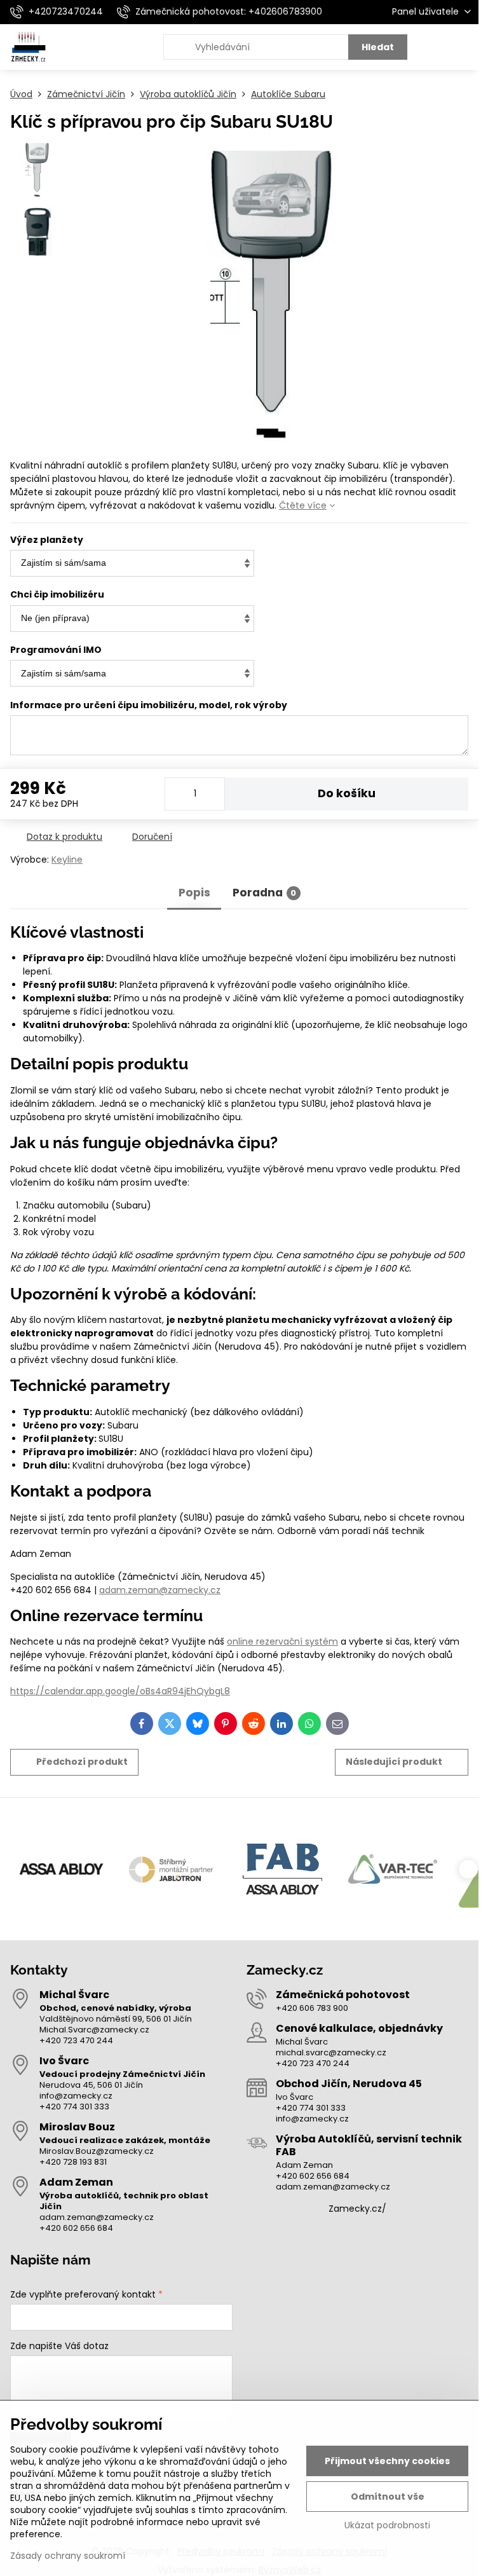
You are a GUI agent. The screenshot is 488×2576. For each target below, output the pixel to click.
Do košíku (347, 793)
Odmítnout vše (388, 2497)
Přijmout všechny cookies (387, 2461)
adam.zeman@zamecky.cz (160, 1590)
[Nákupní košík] (433, 47)
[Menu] (463, 47)
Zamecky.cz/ (357, 2209)
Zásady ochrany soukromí (68, 2556)
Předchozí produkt (82, 1762)
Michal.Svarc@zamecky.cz (94, 2030)
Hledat (378, 47)
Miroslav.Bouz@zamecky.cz (97, 2151)
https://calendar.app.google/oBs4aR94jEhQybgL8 (120, 1691)
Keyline (67, 860)
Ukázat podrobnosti (387, 2525)
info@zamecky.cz (76, 2096)
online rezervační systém (282, 1641)
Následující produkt (394, 1762)
